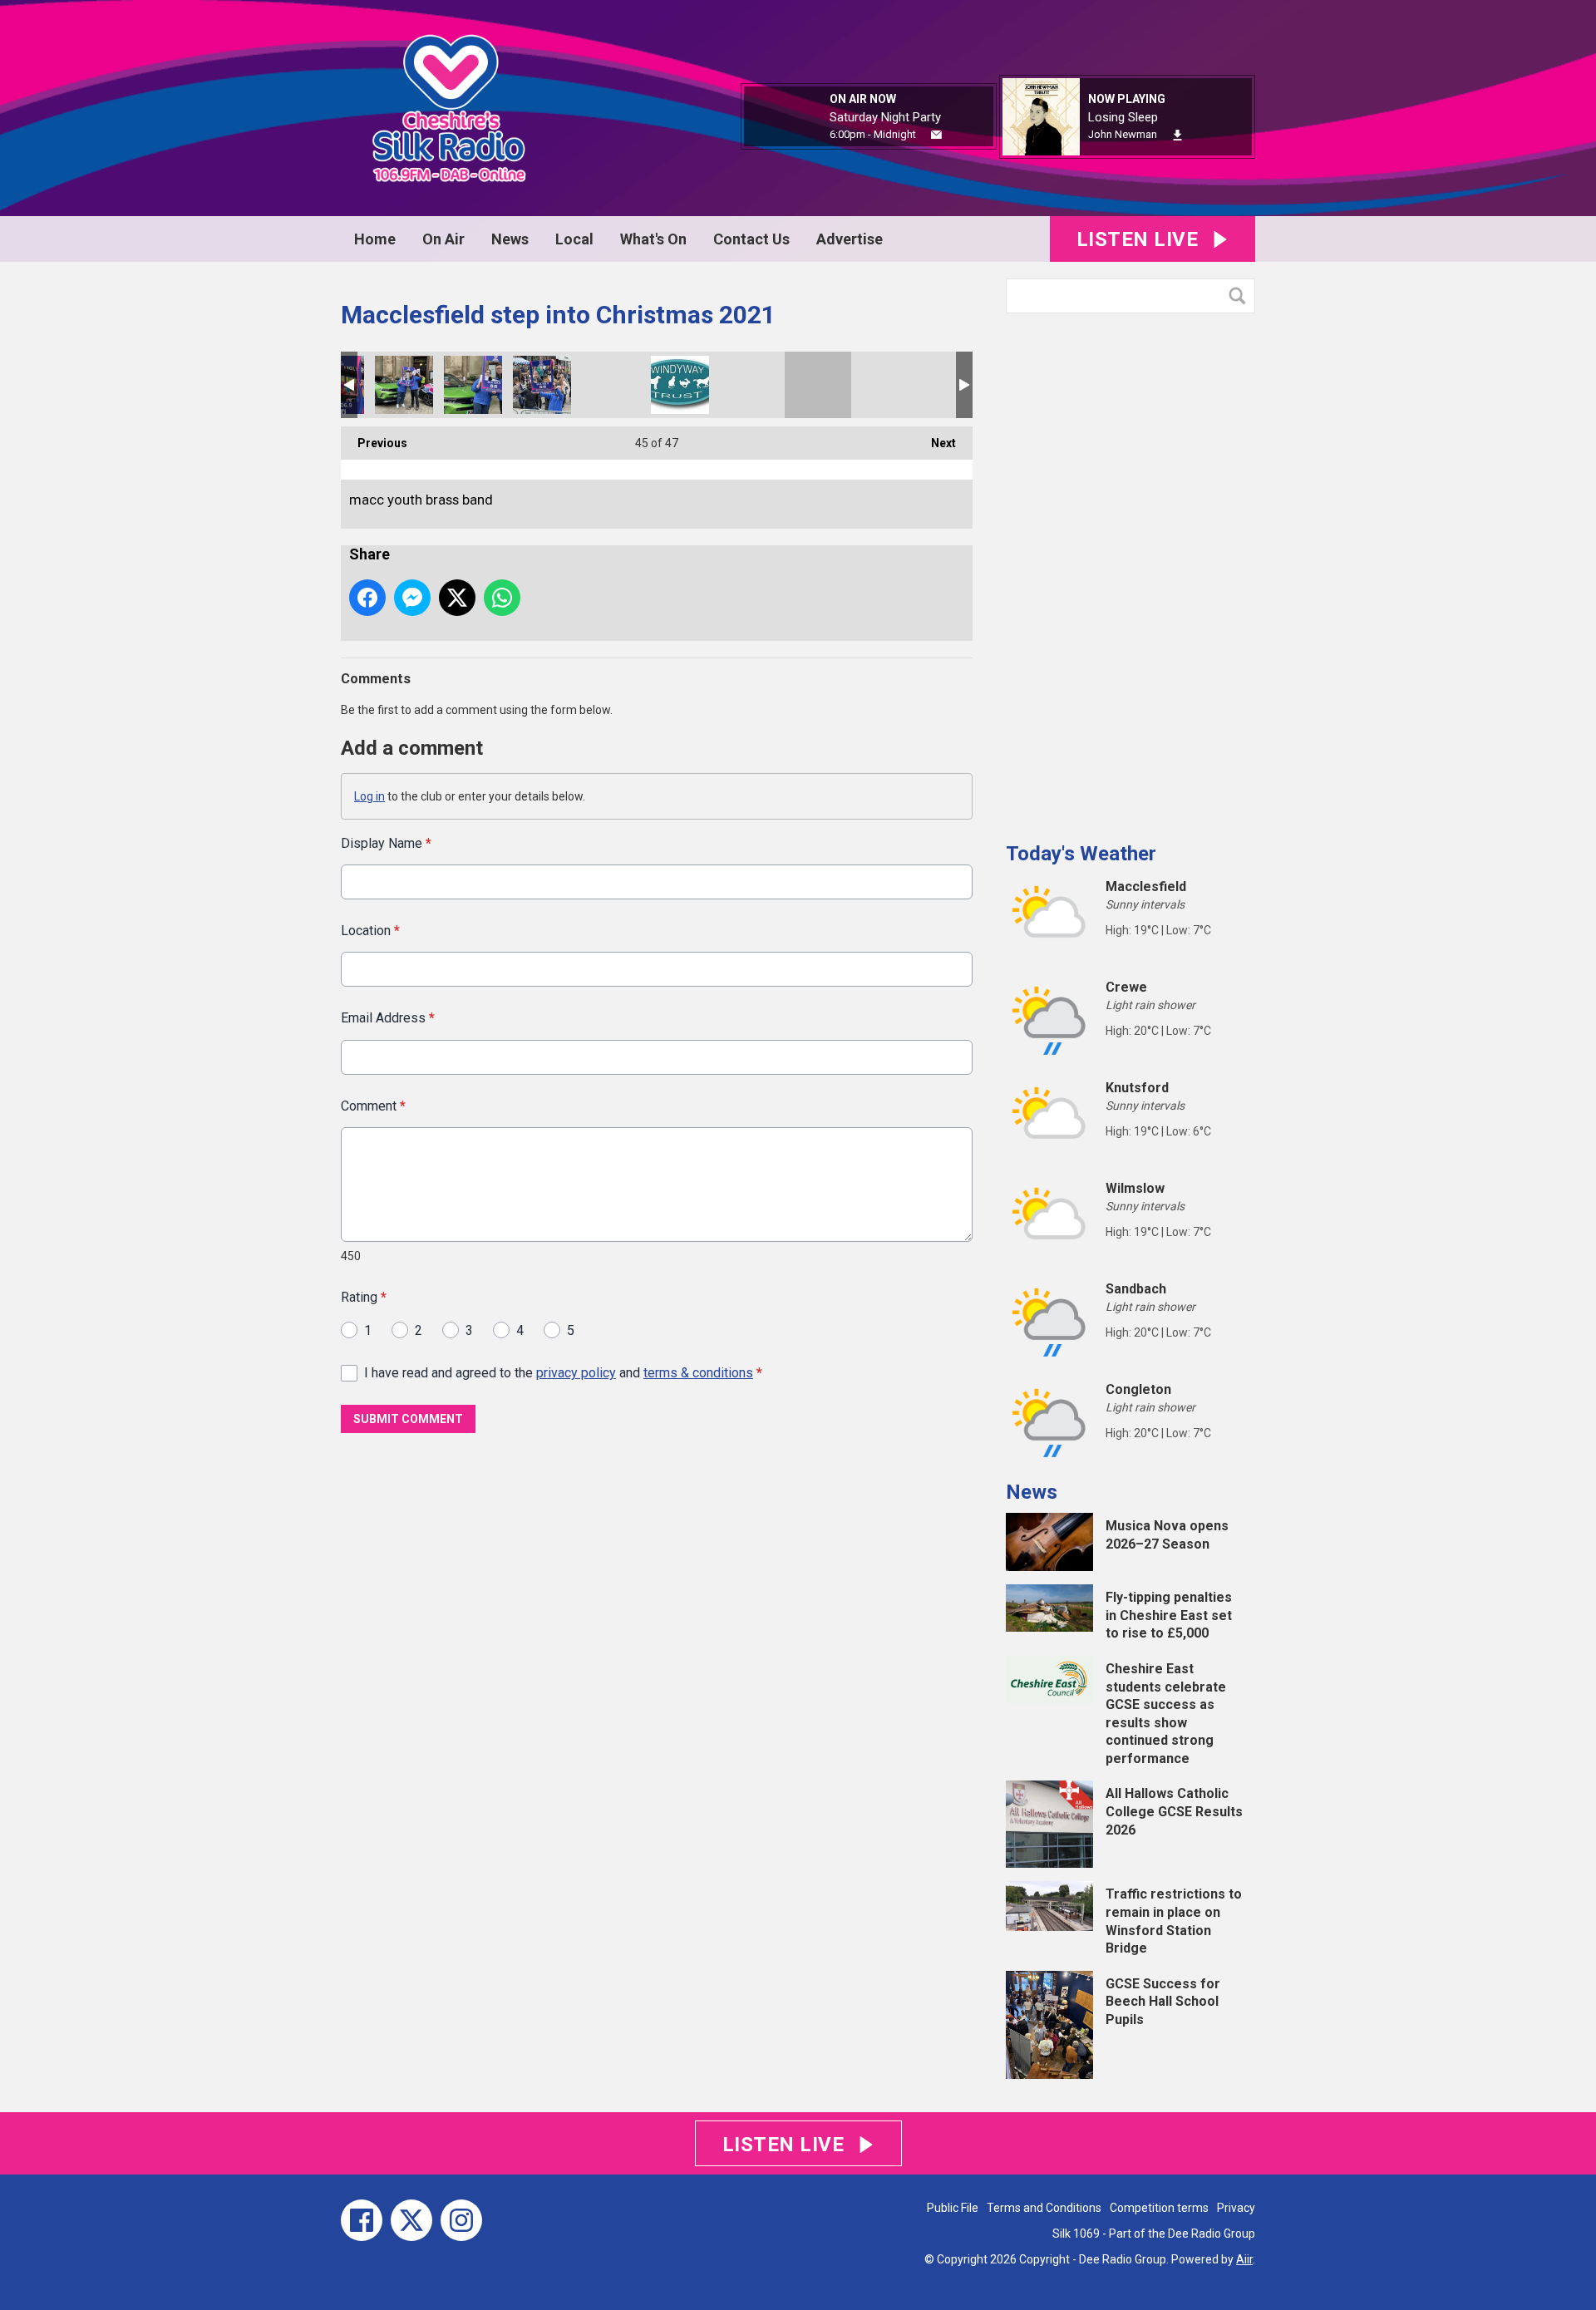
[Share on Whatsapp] (502, 598)
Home (375, 239)
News (510, 239)
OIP (680, 385)
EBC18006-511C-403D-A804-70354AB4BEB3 (404, 385)
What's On (653, 239)
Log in (369, 796)
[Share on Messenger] (412, 598)
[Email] (936, 135)
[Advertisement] (1130, 571)
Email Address (388, 1018)
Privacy (1236, 2208)
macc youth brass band (818, 385)
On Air (443, 239)
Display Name (386, 843)
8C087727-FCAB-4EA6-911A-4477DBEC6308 (542, 385)
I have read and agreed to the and (563, 1373)
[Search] (1241, 296)
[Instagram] (461, 2220)
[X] (411, 2220)
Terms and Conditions (1044, 2208)
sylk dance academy (887, 385)
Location (370, 931)
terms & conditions (698, 1373)
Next (935, 443)
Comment (373, 1106)
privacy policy (576, 1373)
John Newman (1123, 134)
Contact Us (751, 239)
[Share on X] (457, 598)
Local (574, 239)
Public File (953, 2208)
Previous (374, 443)
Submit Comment (408, 1419)
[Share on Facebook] (367, 598)
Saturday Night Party (885, 117)
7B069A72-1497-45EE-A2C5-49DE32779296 (473, 385)
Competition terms (1159, 2208)
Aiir (1244, 2259)
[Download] (1177, 135)
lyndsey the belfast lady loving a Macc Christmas (611, 385)
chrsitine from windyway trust (749, 385)
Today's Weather (1081, 854)
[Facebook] (362, 2220)
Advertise (850, 239)
